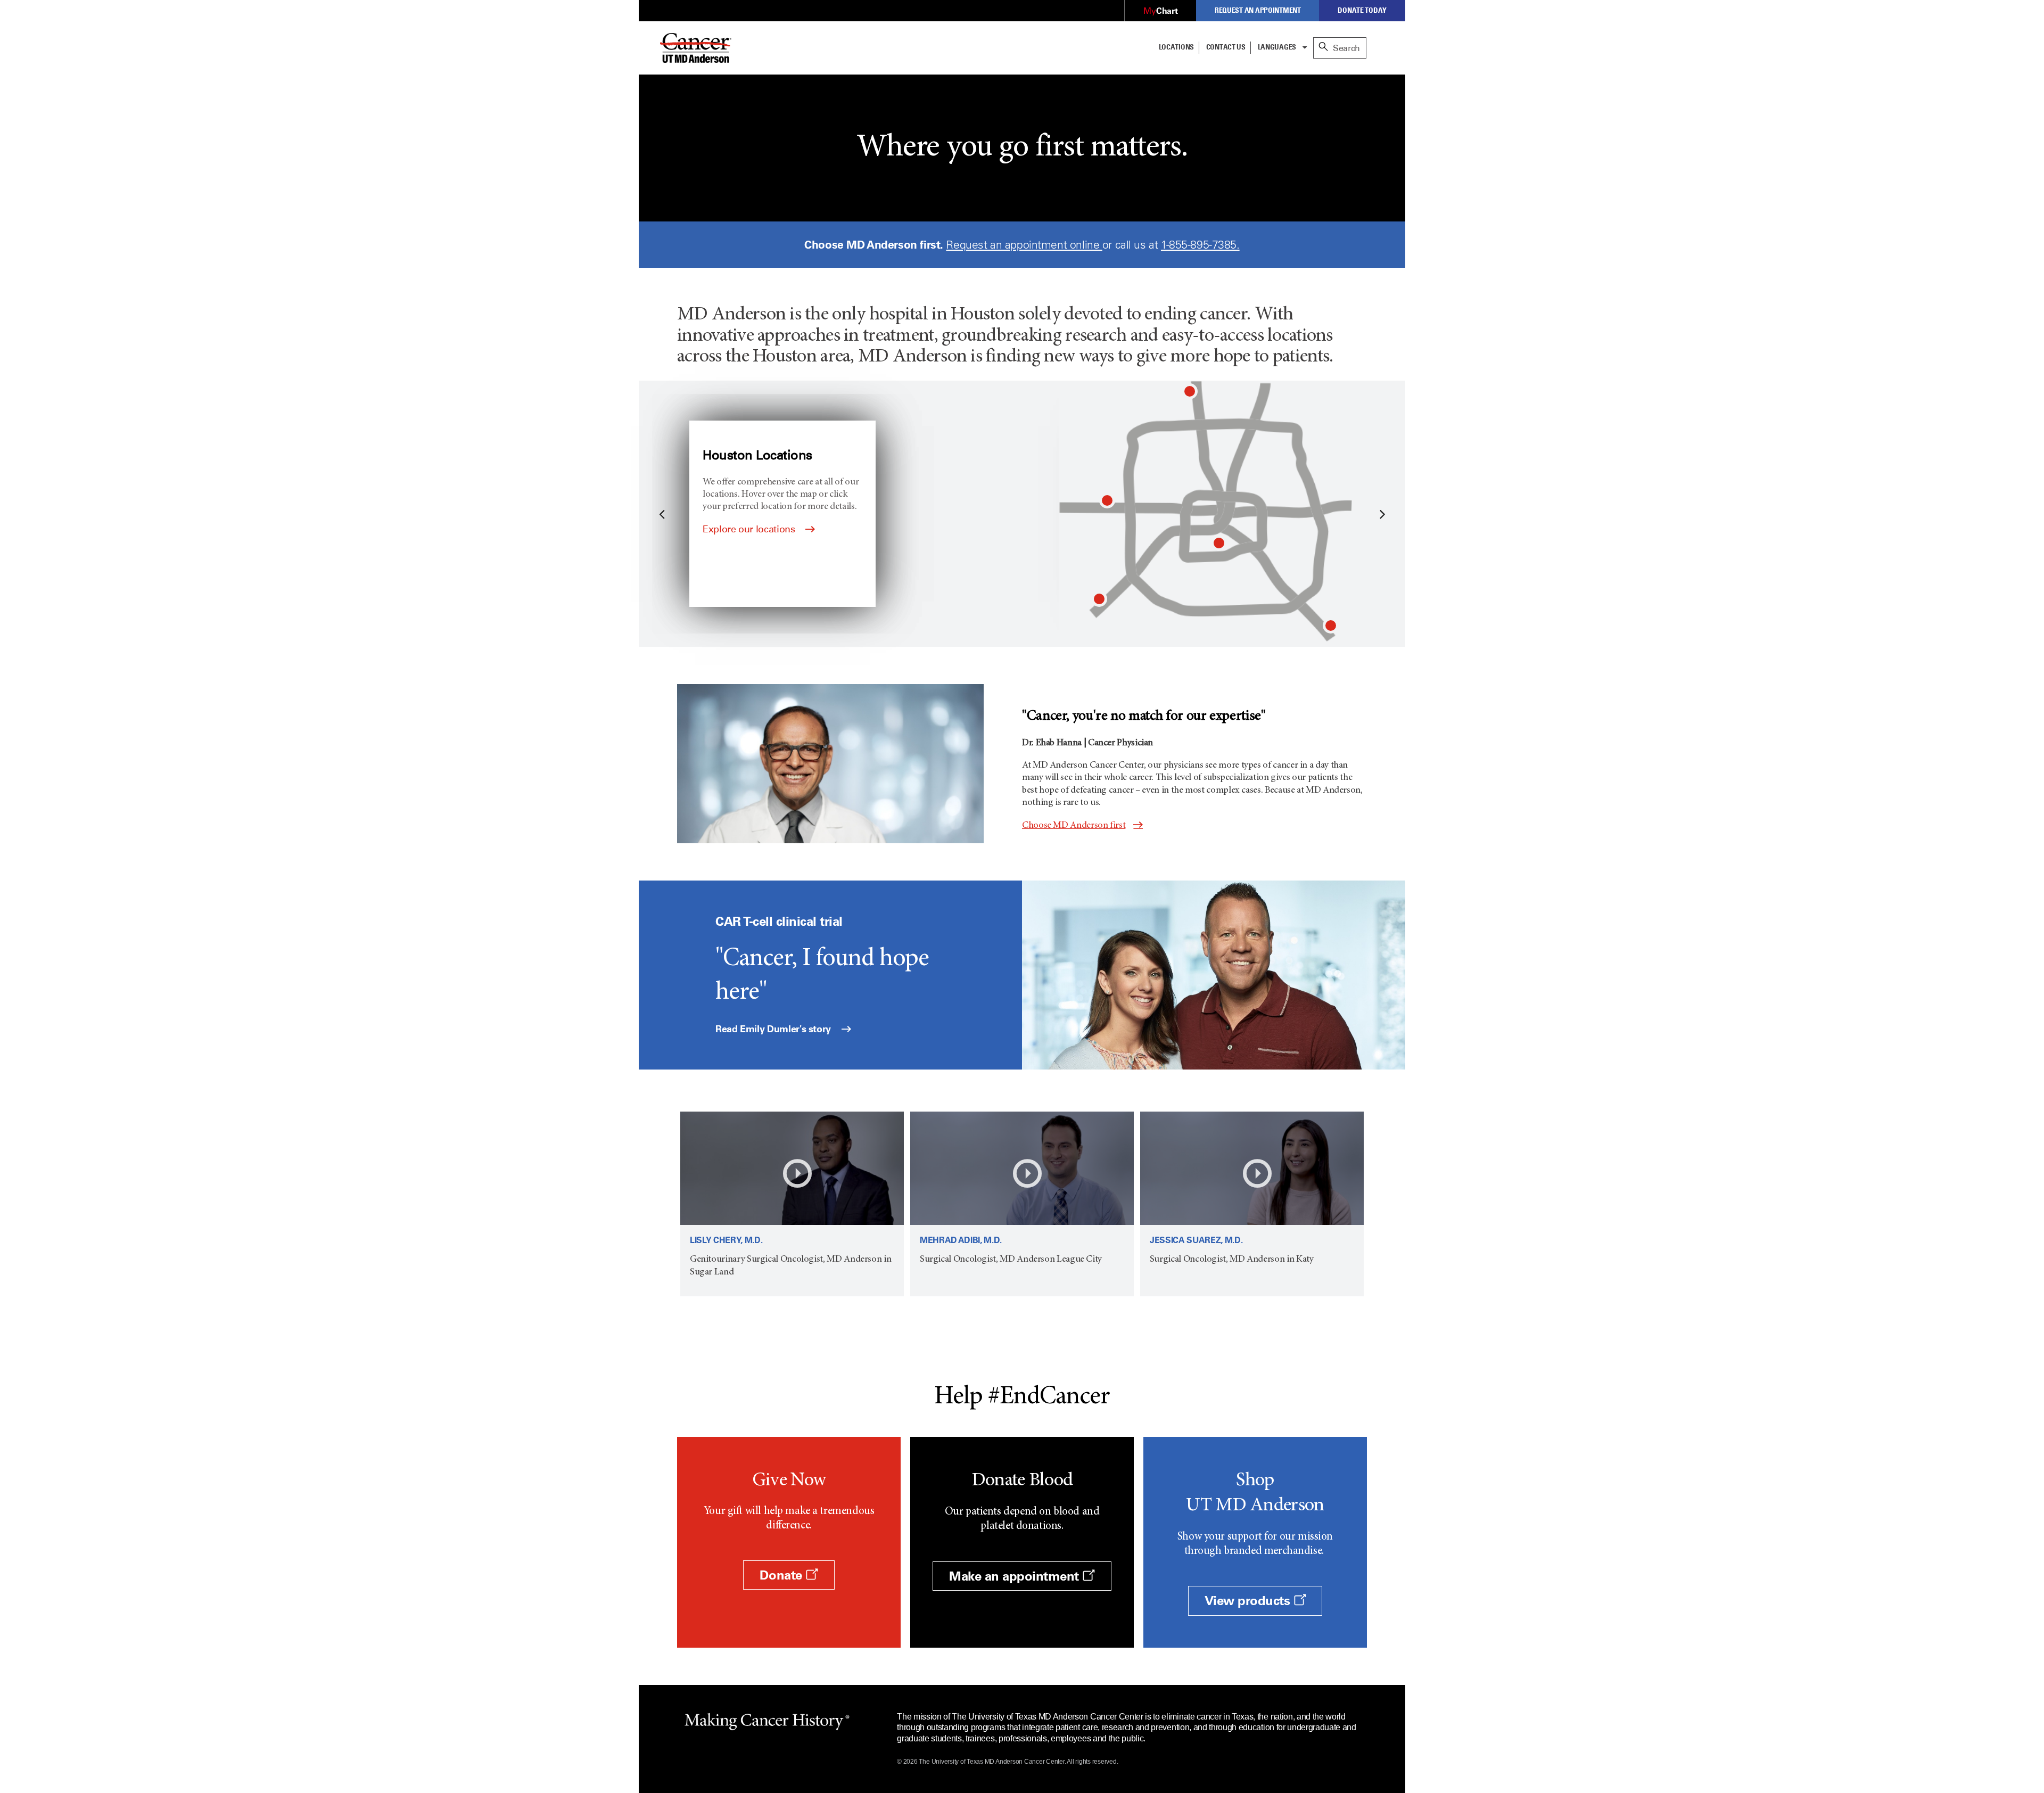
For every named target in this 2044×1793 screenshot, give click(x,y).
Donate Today (1362, 10)
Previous (663, 514)
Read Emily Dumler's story (774, 1029)
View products (1249, 1601)
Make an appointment (1016, 1576)
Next (1381, 514)
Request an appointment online (1024, 245)
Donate (782, 1575)
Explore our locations (750, 529)
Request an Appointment (1258, 10)
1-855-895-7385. (1200, 245)
